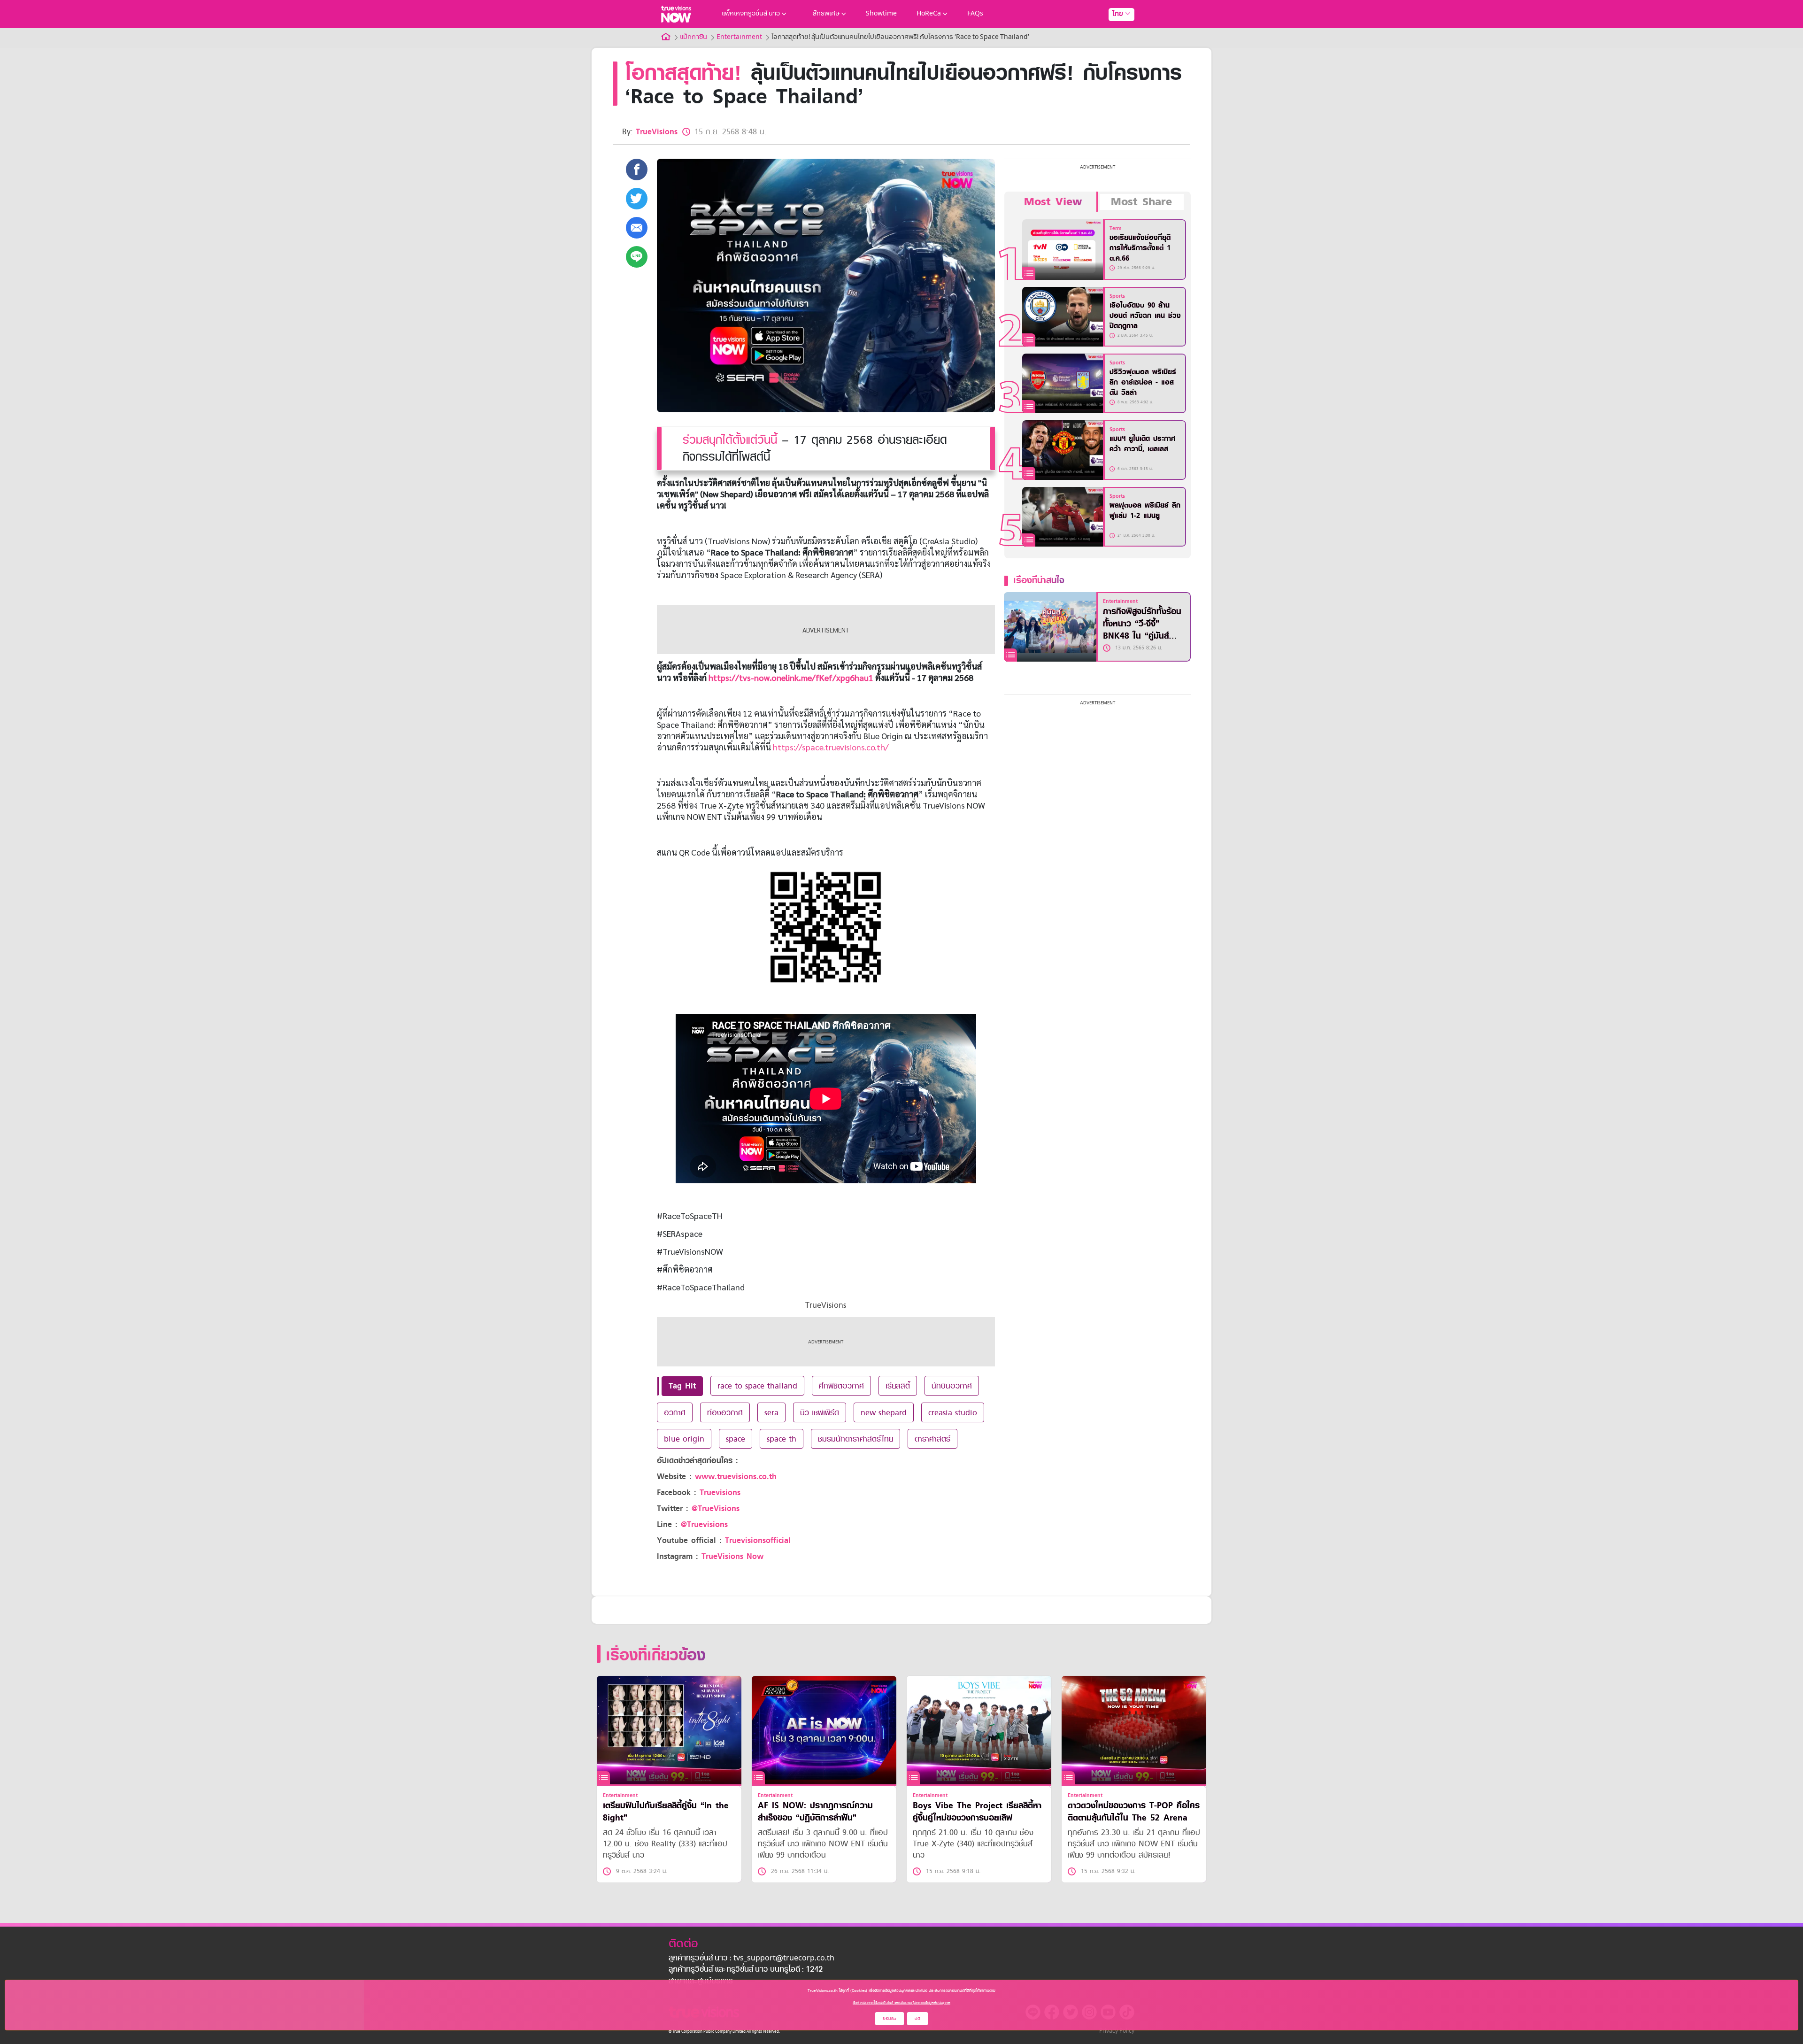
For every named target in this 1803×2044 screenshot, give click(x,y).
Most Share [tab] (1141, 202)
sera (771, 1412)
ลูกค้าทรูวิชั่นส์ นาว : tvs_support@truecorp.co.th (751, 1959)
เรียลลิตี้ (898, 1386)
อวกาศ (675, 1412)
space (736, 1439)
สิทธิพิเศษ (826, 14)
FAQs (975, 14)
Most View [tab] (1053, 202)
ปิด (917, 2018)
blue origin (684, 1439)
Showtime (881, 14)
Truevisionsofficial (758, 1540)
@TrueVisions (716, 1508)
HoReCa (929, 14)
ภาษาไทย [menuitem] (1113, 33)
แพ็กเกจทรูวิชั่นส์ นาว (751, 14)
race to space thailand (757, 1386)
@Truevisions (704, 1524)
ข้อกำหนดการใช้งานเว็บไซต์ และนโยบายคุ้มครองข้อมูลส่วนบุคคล (901, 2003)
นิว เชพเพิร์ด (820, 1412)
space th (782, 1439)
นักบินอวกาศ (952, 1386)
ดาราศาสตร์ (932, 1439)
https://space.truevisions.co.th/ (831, 747)
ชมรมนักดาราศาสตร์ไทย (855, 1439)
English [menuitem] (1115, 48)
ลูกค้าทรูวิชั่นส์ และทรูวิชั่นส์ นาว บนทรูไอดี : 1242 (746, 1970)
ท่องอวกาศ (725, 1412)
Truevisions (720, 1493)
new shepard (884, 1412)
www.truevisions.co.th (736, 1477)
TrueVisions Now (732, 1556)
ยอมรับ (890, 2018)
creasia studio (953, 1412)
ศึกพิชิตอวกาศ (841, 1386)
